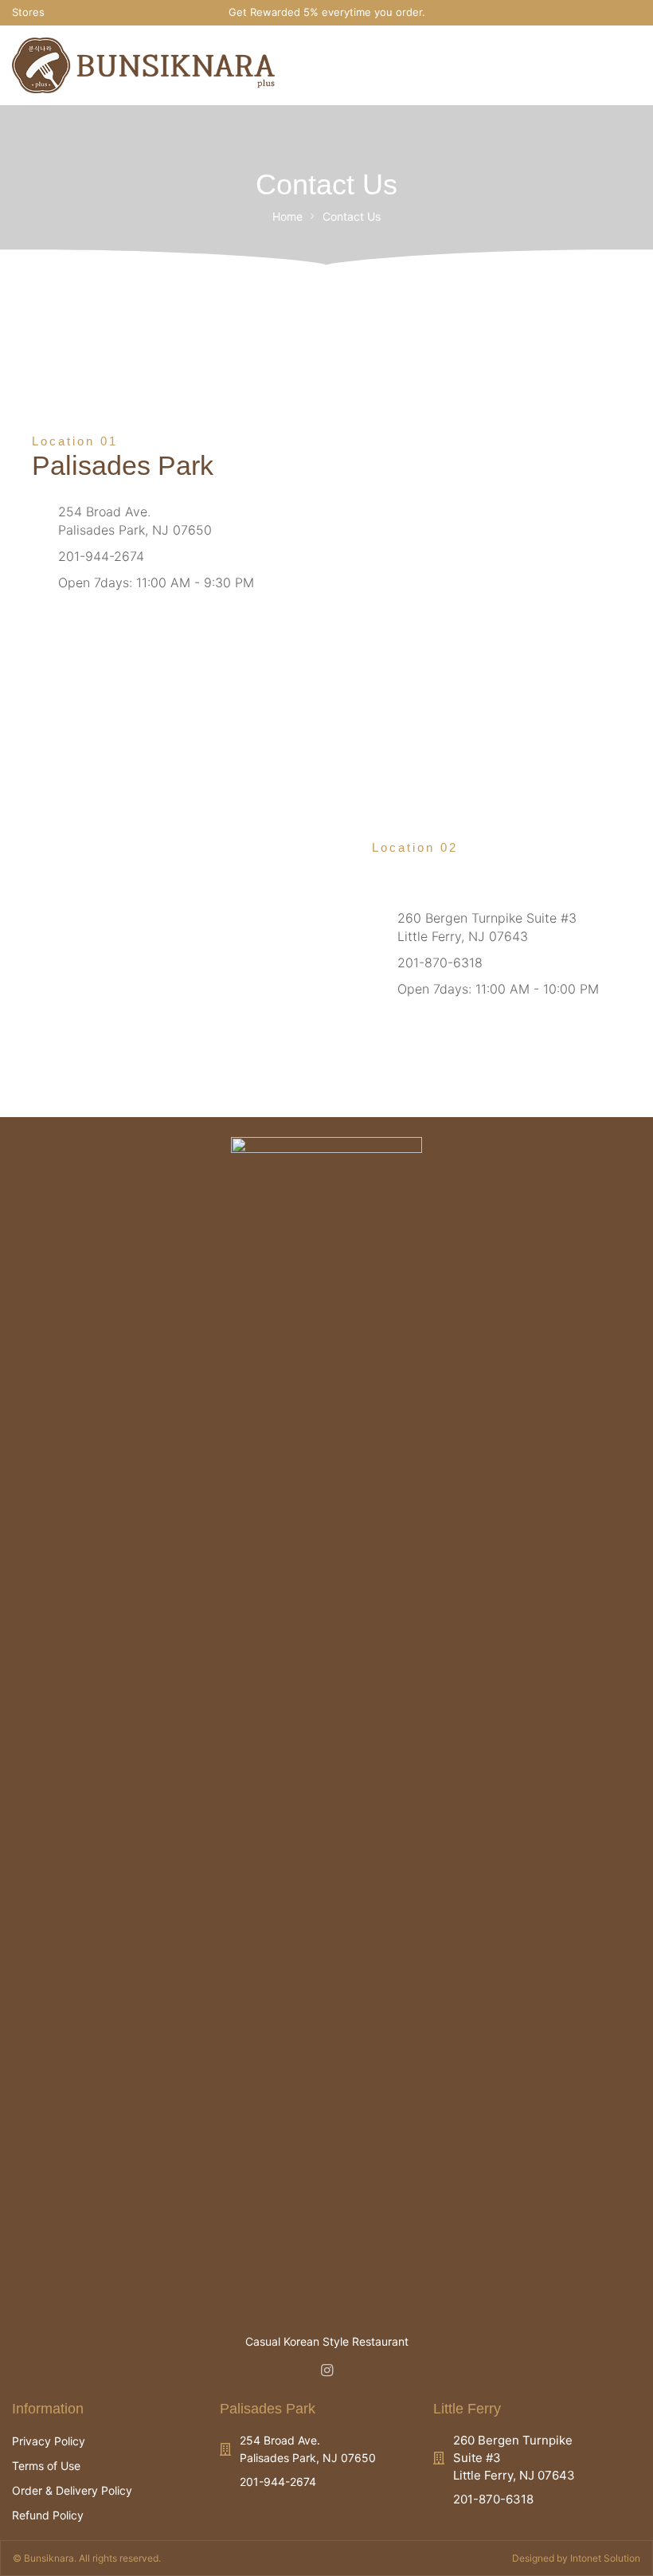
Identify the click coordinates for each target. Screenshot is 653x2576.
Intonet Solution (605, 2558)
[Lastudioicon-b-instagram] (326, 2370)
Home (287, 216)
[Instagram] (634, 12)
